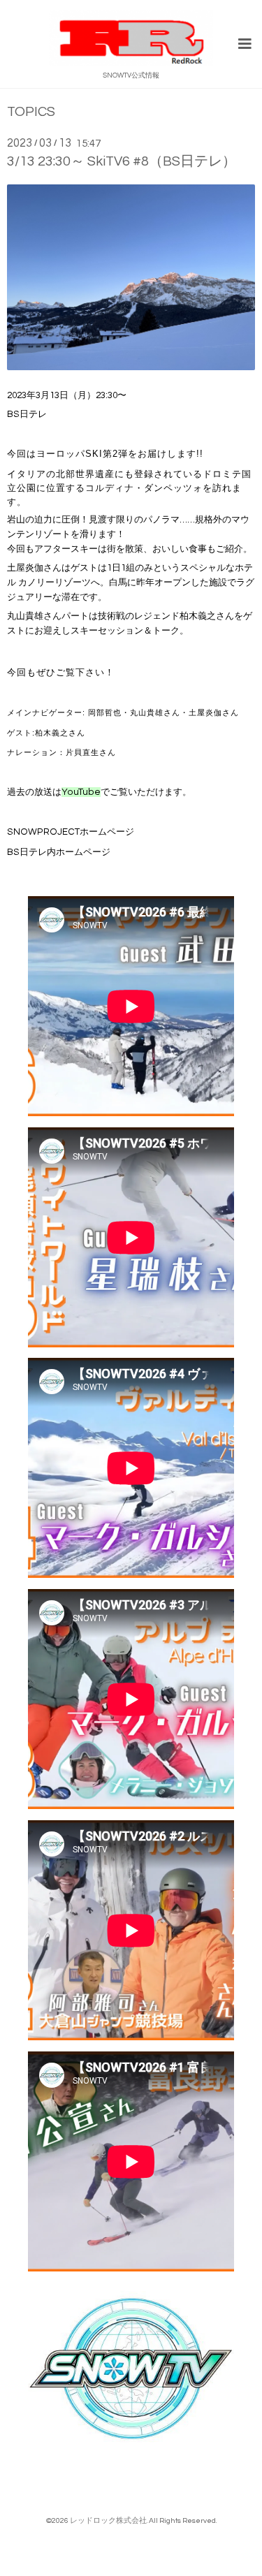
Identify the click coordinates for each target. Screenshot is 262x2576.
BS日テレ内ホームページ (59, 852)
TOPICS (31, 112)
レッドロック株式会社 (108, 2520)
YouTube (81, 792)
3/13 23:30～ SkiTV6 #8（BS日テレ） (122, 161)
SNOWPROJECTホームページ (71, 832)
